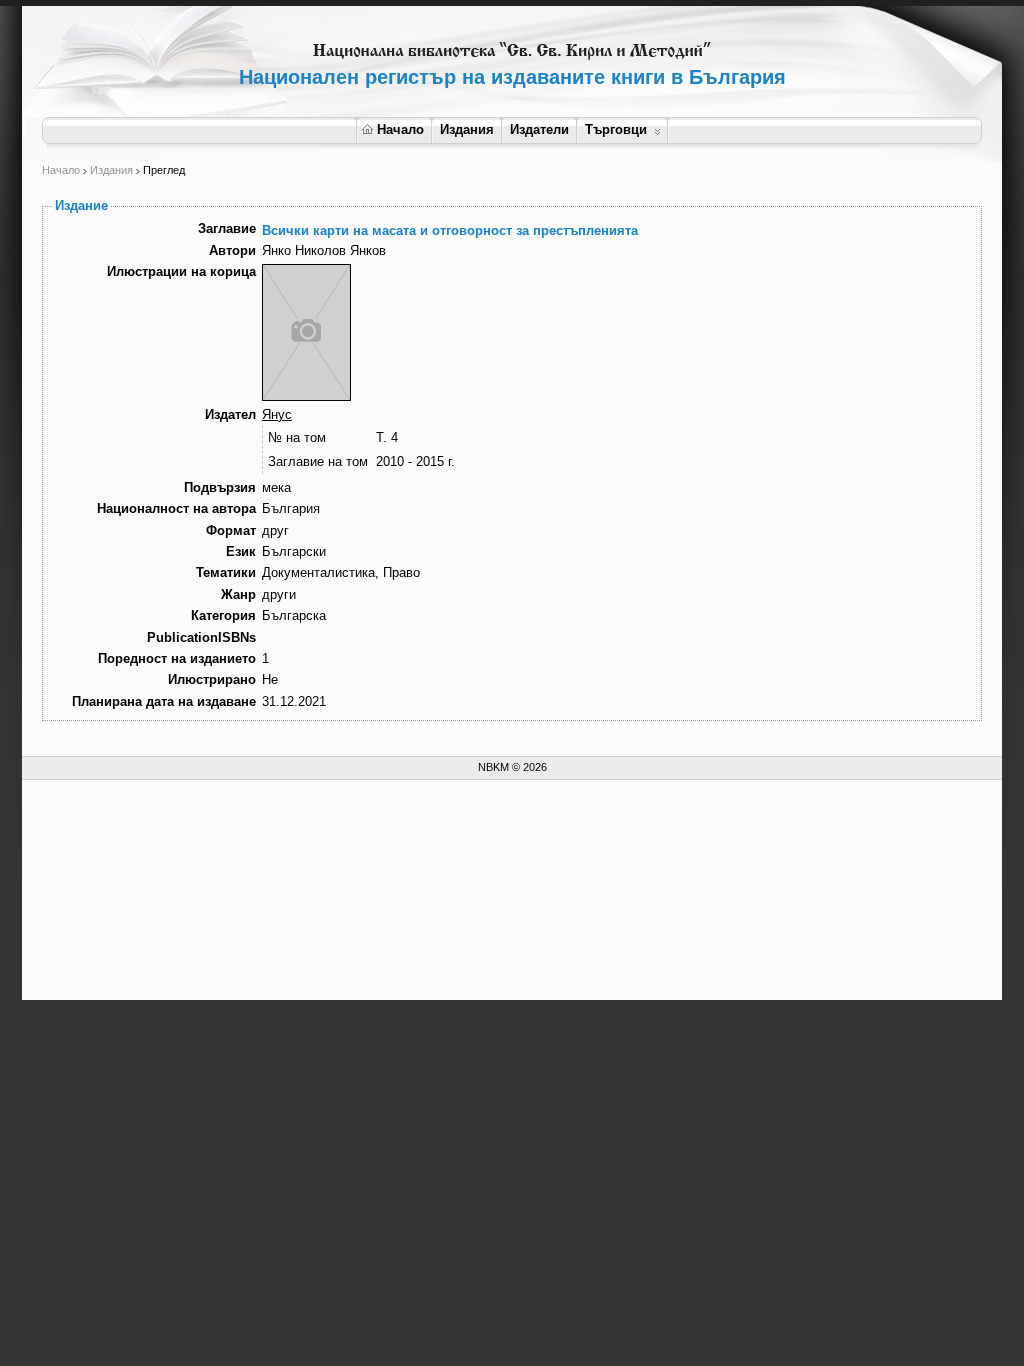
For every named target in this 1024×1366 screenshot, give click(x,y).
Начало (400, 129)
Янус (277, 414)
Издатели (539, 129)
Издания (467, 129)
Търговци (616, 129)
